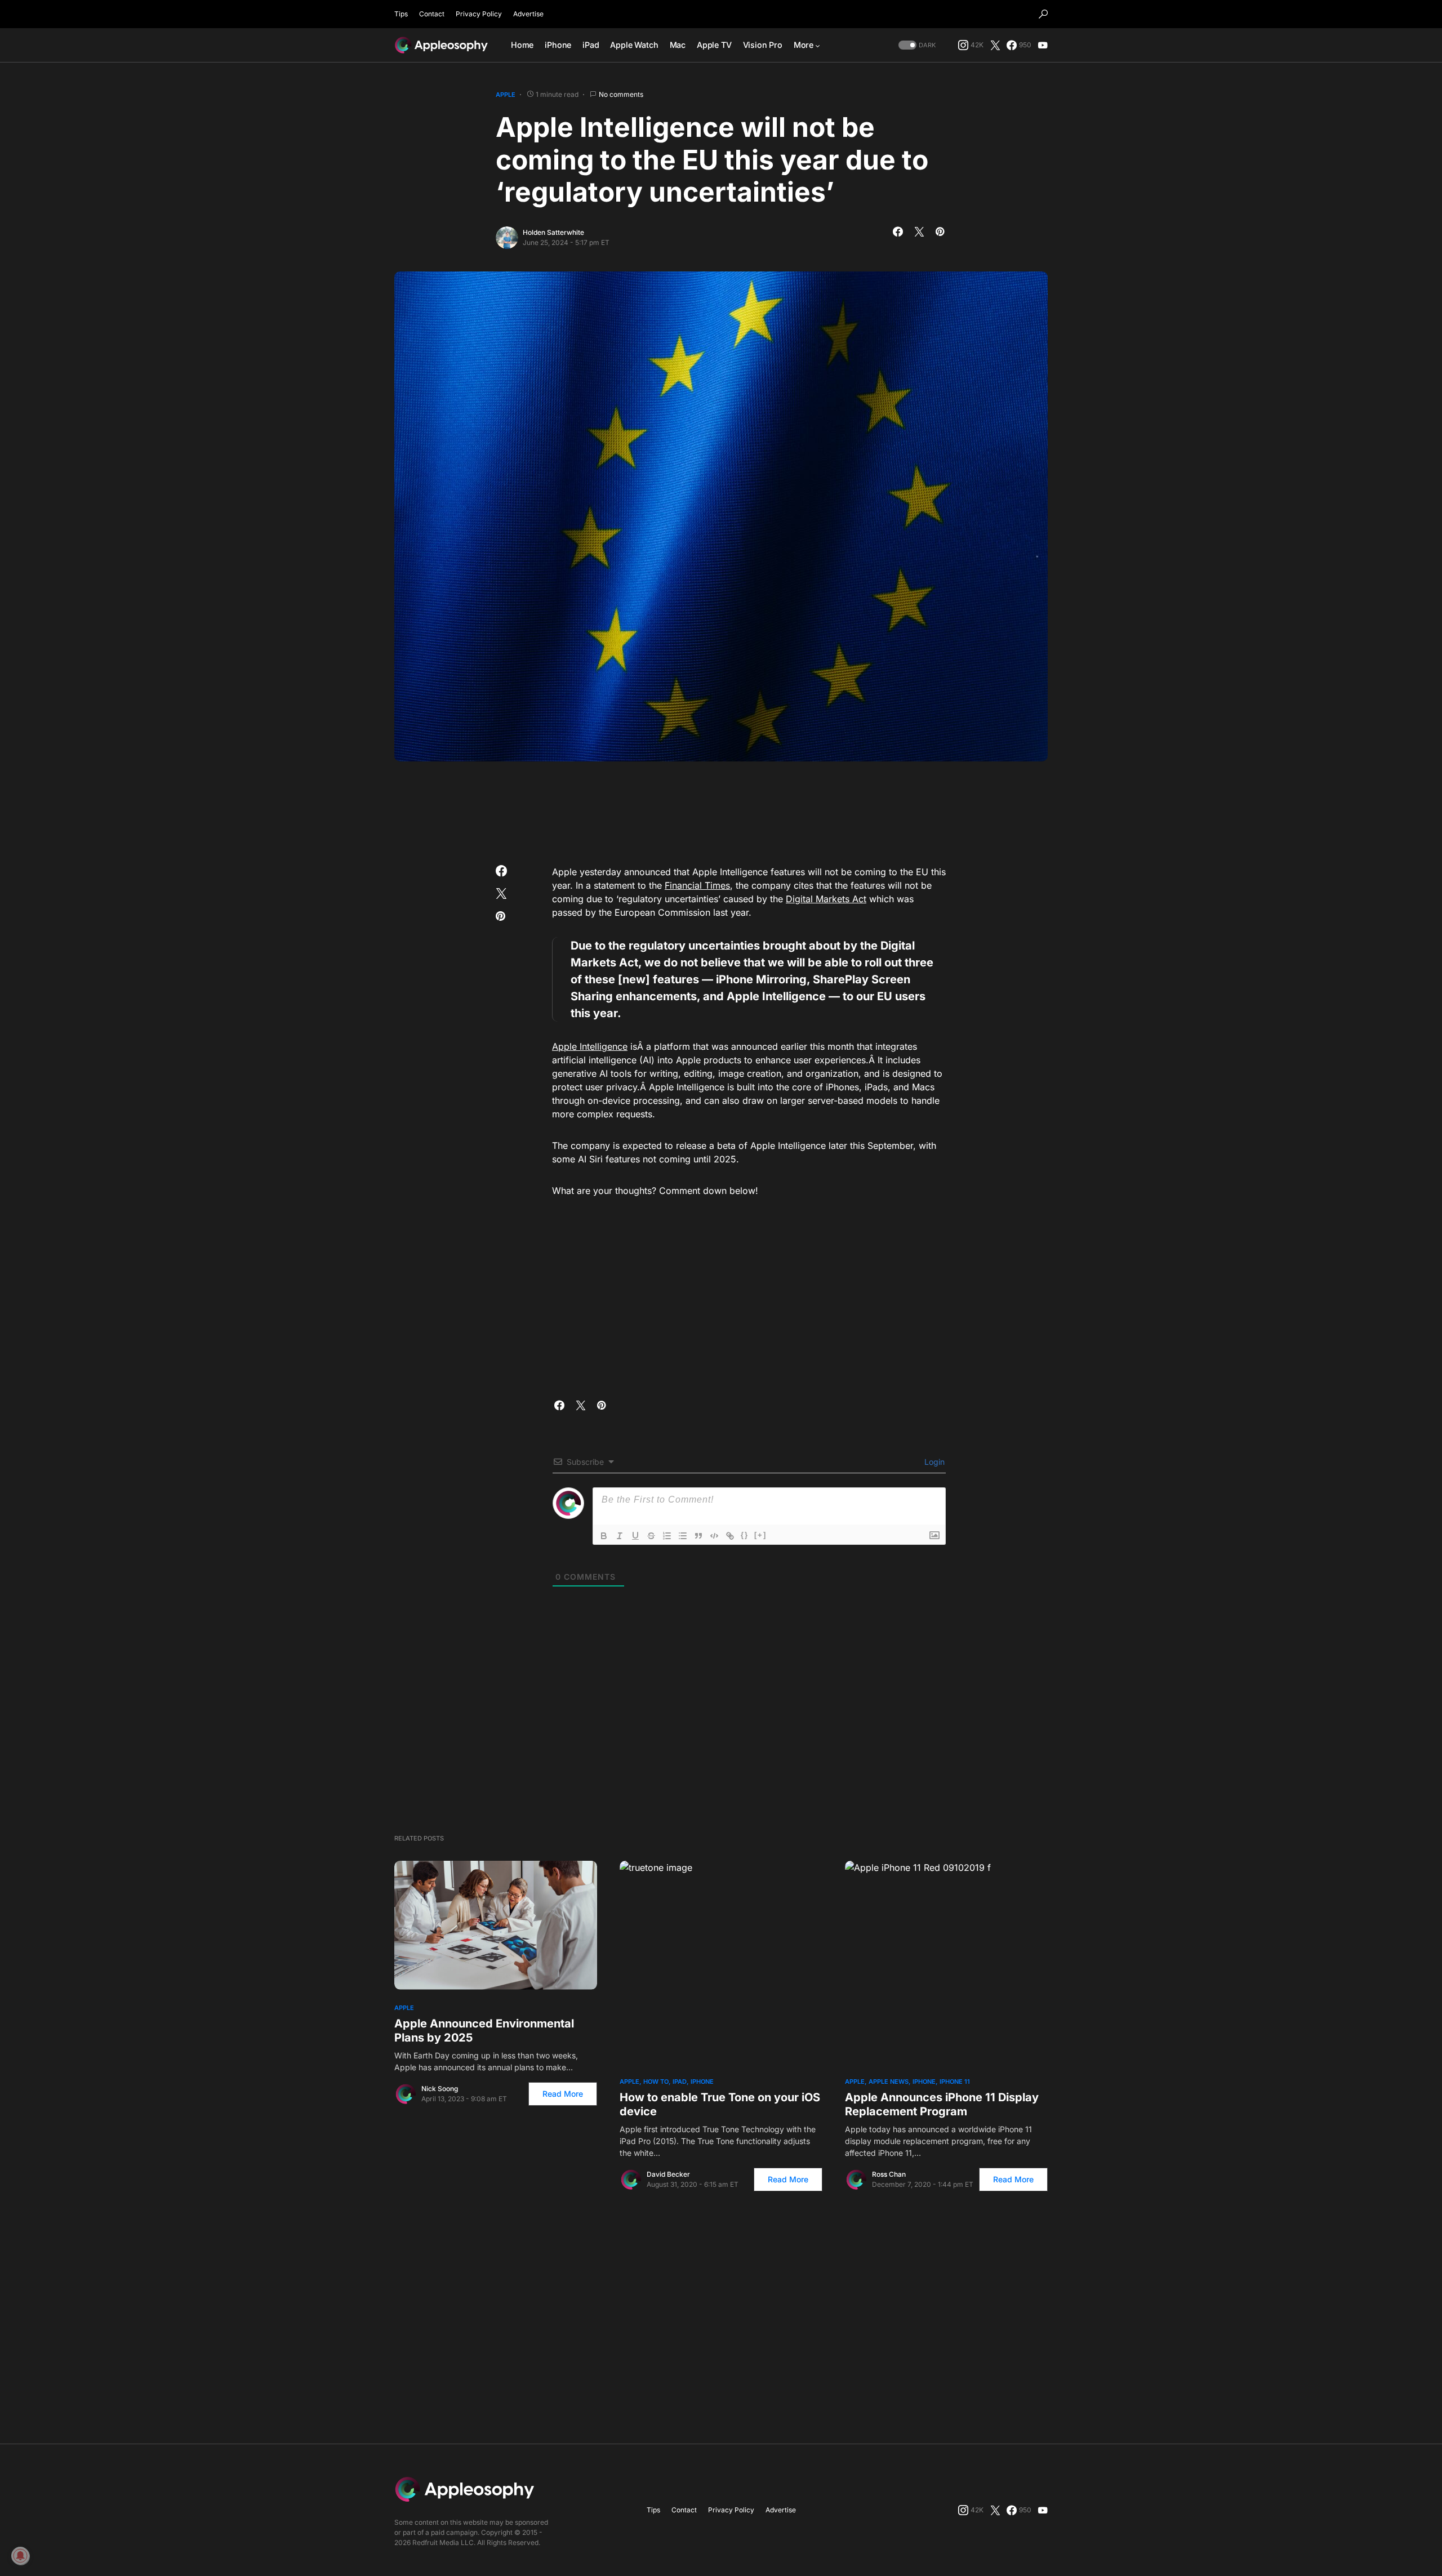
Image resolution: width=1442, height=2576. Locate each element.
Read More (563, 2094)
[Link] (730, 1536)
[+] (760, 1535)
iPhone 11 (955, 2082)
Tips (401, 14)
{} (745, 1535)
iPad (680, 2082)
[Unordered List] (683, 1536)
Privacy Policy (479, 14)
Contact (432, 14)
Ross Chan (889, 2174)
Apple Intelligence (590, 1046)
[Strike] (651, 1536)
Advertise (528, 14)
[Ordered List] (667, 1536)
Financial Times (697, 885)
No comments (621, 94)
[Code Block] (714, 1536)
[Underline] (635, 1536)
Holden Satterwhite (553, 232)
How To (656, 2082)
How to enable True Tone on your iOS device (720, 2104)
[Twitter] (995, 45)
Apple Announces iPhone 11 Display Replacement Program (942, 2104)
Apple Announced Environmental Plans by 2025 (484, 2031)
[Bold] (604, 1536)
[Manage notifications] (20, 2556)
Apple (506, 95)
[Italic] (620, 1536)
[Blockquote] (698, 1536)
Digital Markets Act (826, 899)
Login (933, 1462)
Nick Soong (440, 2089)
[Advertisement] (721, 809)
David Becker (668, 2174)
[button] (1043, 14)
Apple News (889, 2082)
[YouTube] (1043, 45)
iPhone (702, 2082)
